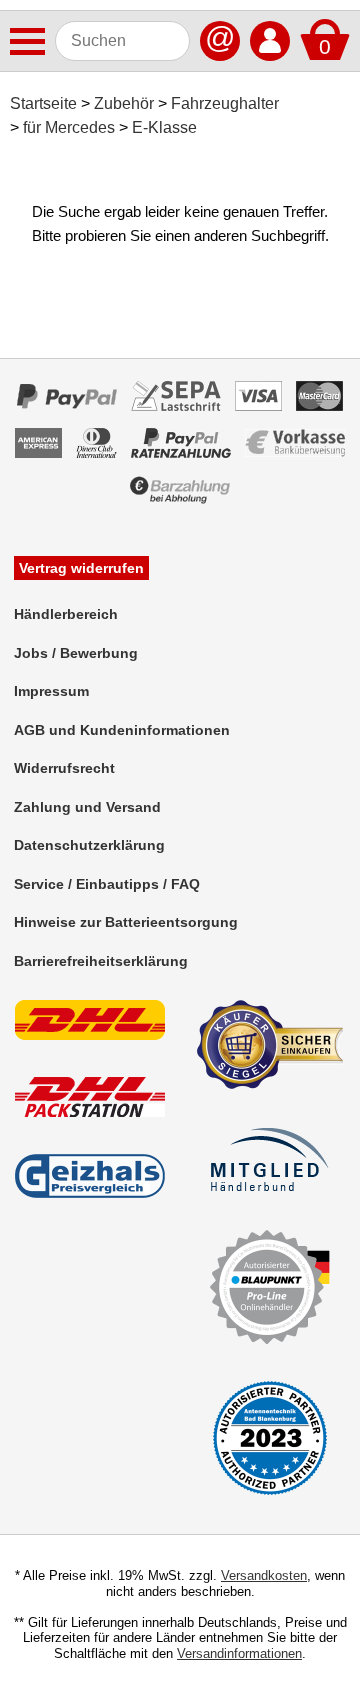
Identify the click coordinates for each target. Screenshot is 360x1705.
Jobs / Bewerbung (76, 653)
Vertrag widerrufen (81, 568)
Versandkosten (264, 1575)
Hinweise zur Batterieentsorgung (126, 922)
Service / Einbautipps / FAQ (107, 884)
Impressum (51, 691)
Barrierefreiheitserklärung (101, 961)
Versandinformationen (239, 1653)
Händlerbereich (66, 614)
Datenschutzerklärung (89, 845)
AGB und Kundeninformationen (122, 730)
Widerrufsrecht (64, 768)
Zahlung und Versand (87, 807)
